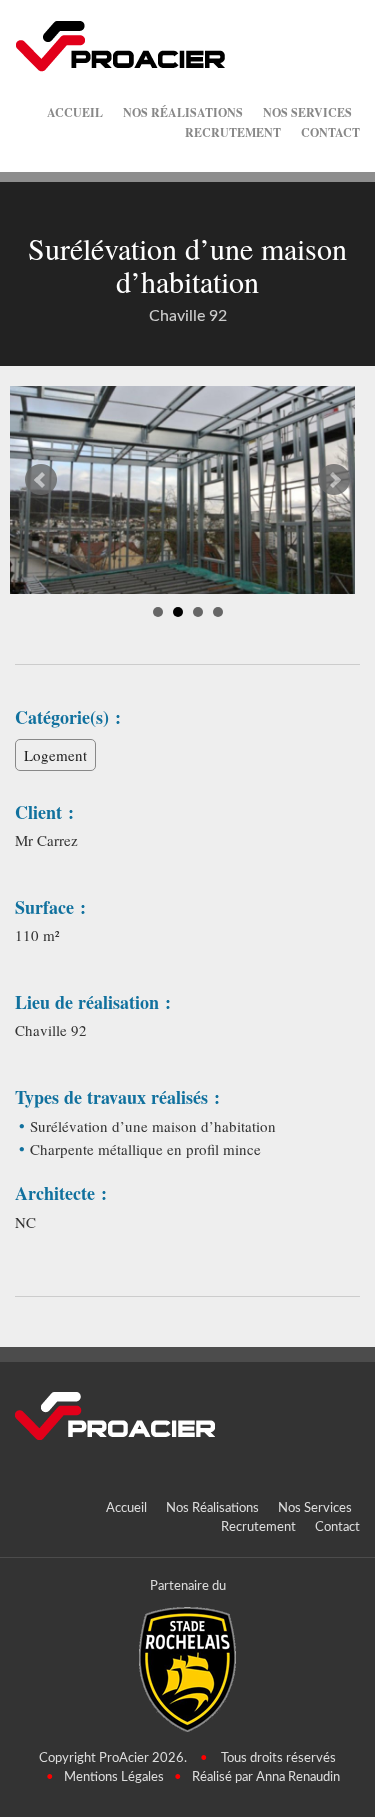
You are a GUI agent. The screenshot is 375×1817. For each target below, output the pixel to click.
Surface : (50, 907)
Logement (55, 755)
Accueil (75, 112)
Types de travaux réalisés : (117, 1097)
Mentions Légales (114, 1777)
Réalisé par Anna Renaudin (266, 1777)
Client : (44, 812)
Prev (41, 480)
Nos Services (307, 112)
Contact (330, 132)
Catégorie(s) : (68, 717)
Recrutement (233, 132)
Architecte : (61, 1193)
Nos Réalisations (183, 112)
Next (334, 480)
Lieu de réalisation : (93, 1002)
